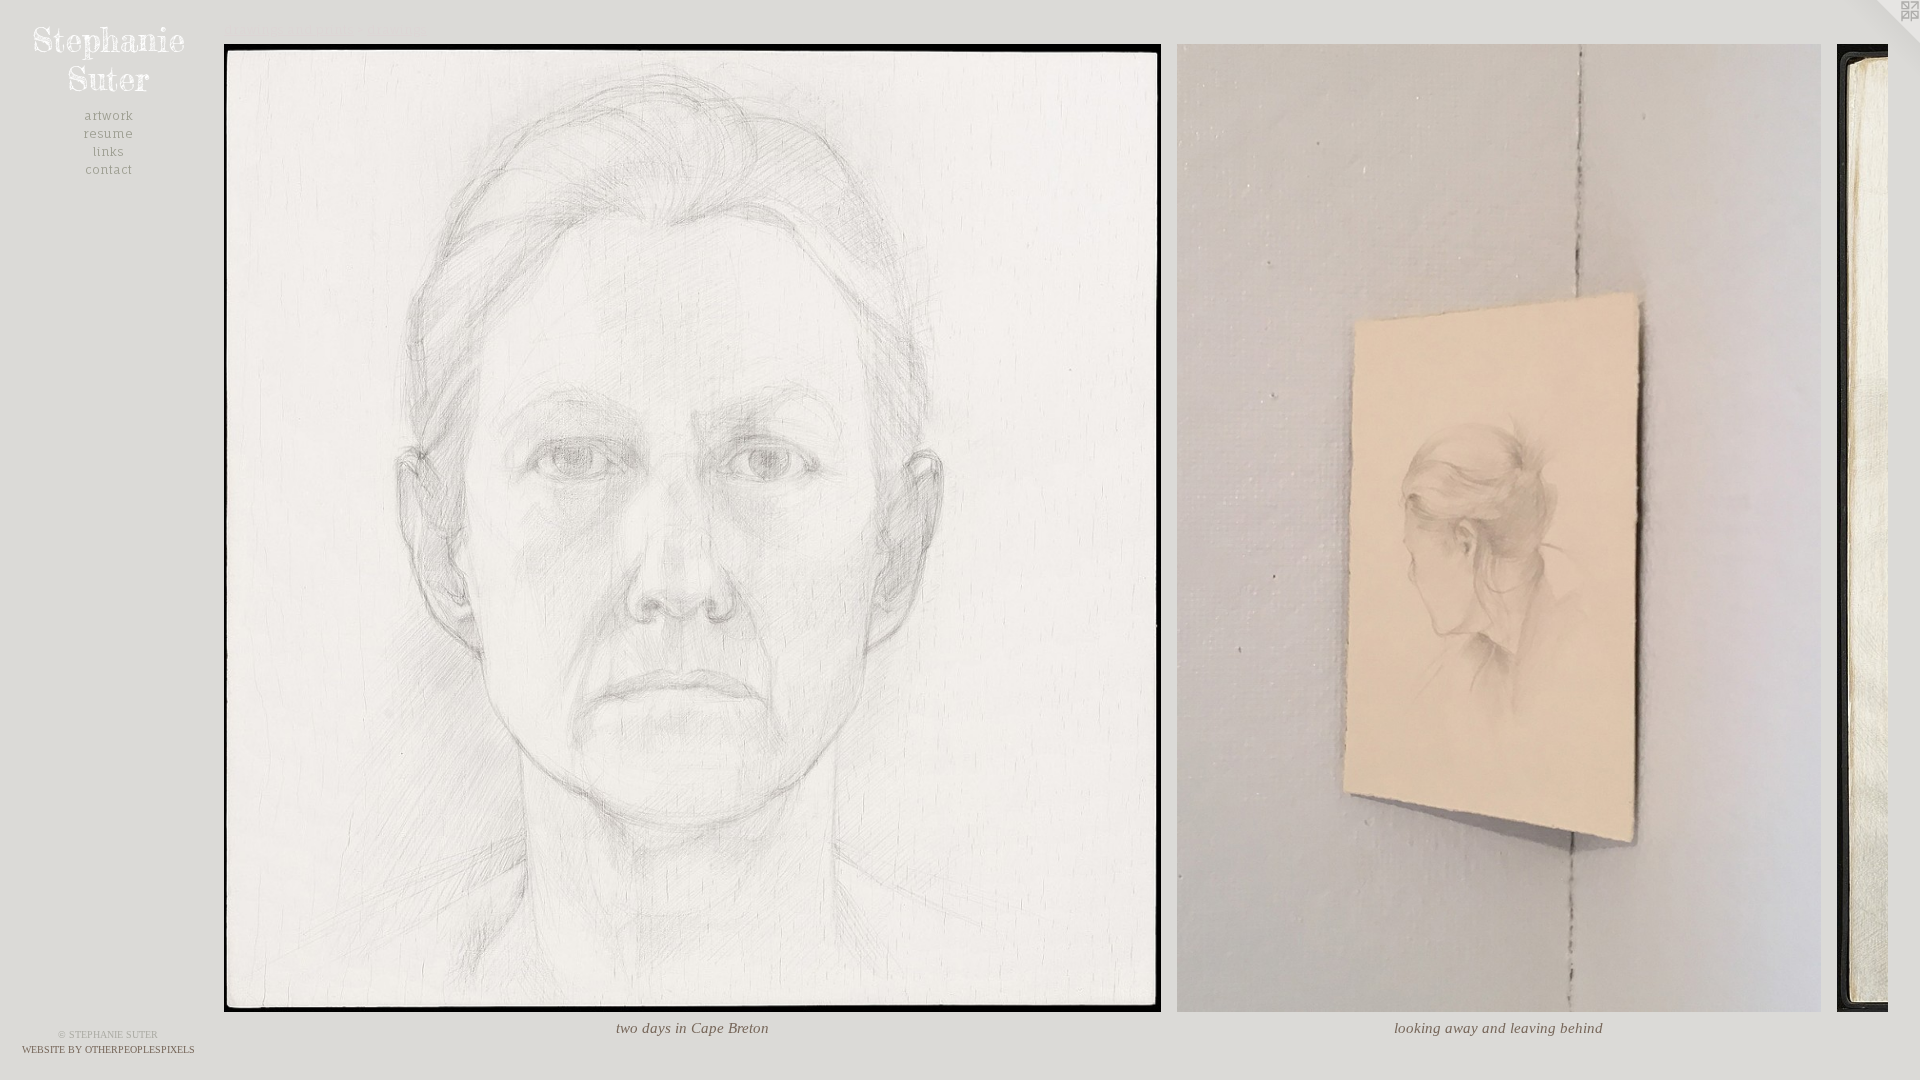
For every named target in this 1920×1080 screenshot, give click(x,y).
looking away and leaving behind (1498, 1028)
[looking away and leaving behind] (1499, 528)
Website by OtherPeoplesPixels (108, 1049)
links (108, 151)
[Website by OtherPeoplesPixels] (1880, 40)
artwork (108, 115)
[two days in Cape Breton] (692, 528)
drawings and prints (289, 29)
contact (108, 169)
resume (108, 133)
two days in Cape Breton (692, 1028)
